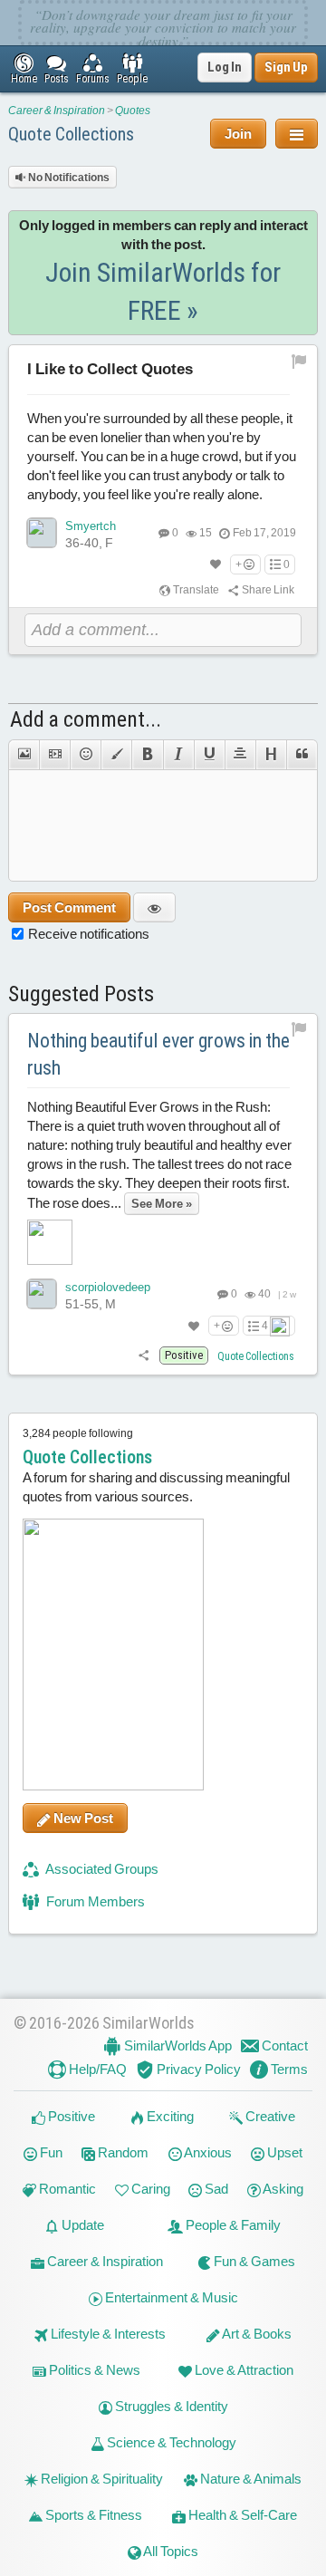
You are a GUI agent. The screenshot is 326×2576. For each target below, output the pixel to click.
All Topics (170, 2551)
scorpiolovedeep (108, 1287)
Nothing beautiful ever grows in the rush (158, 1055)
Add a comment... (86, 719)
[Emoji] (85, 755)
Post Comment (69, 907)
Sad (215, 2189)
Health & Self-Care (241, 2515)
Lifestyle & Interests (107, 2334)
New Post (82, 1818)
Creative (269, 2116)
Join (238, 134)
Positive (70, 2116)
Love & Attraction (243, 2370)
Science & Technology (170, 2442)
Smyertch (91, 526)
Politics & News (93, 2370)
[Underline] (209, 755)
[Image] (24, 755)
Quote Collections (71, 134)
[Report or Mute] (299, 361)
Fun (50, 2152)
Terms (288, 2069)
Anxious (207, 2152)
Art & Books (256, 2334)
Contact (283, 2045)
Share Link (267, 590)
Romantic (66, 2189)
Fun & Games (253, 2261)
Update (81, 2225)
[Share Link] (144, 1356)
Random (122, 2152)
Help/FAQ (96, 2069)
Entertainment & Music (170, 2297)
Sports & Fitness (92, 2515)
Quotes (133, 111)
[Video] (54, 755)
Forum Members (94, 1901)
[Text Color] (116, 755)
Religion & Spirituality (101, 2479)
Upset (283, 2152)
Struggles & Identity (170, 2406)
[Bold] (147, 755)
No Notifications (68, 178)
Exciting (169, 2116)
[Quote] (302, 755)
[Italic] (178, 755)
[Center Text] (240, 755)
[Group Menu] (297, 134)
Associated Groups (101, 1869)
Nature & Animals (249, 2479)
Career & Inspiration (57, 111)
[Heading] (271, 755)
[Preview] (154, 907)
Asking (282, 2189)
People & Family (232, 2225)
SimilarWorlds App (177, 2045)
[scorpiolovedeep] (42, 1294)
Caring (149, 2189)
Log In (225, 67)
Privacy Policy (197, 2069)
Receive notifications (89, 934)
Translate (195, 590)
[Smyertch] (42, 533)
